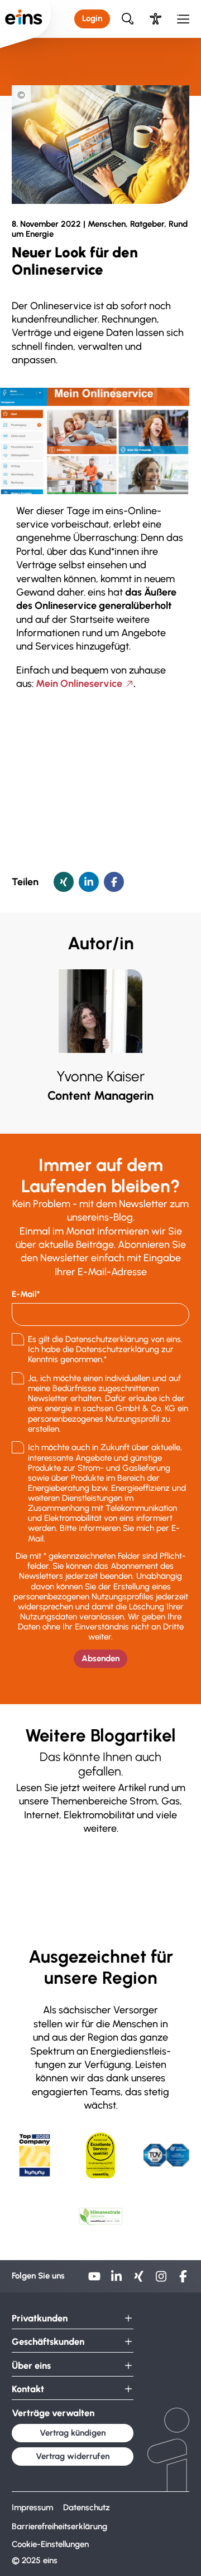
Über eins (27, 75)
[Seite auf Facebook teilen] (114, 882)
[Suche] (128, 19)
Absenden (100, 1658)
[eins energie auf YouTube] (94, 2280)
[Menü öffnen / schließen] (183, 19)
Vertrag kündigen (73, 2433)
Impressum (32, 2507)
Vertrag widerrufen (73, 2456)
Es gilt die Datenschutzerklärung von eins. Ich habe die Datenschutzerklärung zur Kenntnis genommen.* (105, 1349)
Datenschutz (87, 2507)
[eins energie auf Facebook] (183, 2280)
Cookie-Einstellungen (50, 2545)
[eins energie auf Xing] (139, 2280)
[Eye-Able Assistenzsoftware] (155, 19)
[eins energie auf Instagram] (161, 2280)
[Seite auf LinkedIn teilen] (89, 882)
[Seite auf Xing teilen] (64, 882)
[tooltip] (21, 95)
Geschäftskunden (48, 2342)
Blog (61, 75)
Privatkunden (40, 2318)
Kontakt (28, 2389)
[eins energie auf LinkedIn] (117, 2280)
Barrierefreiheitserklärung (59, 2526)
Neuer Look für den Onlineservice (133, 75)
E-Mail (24, 1294)
